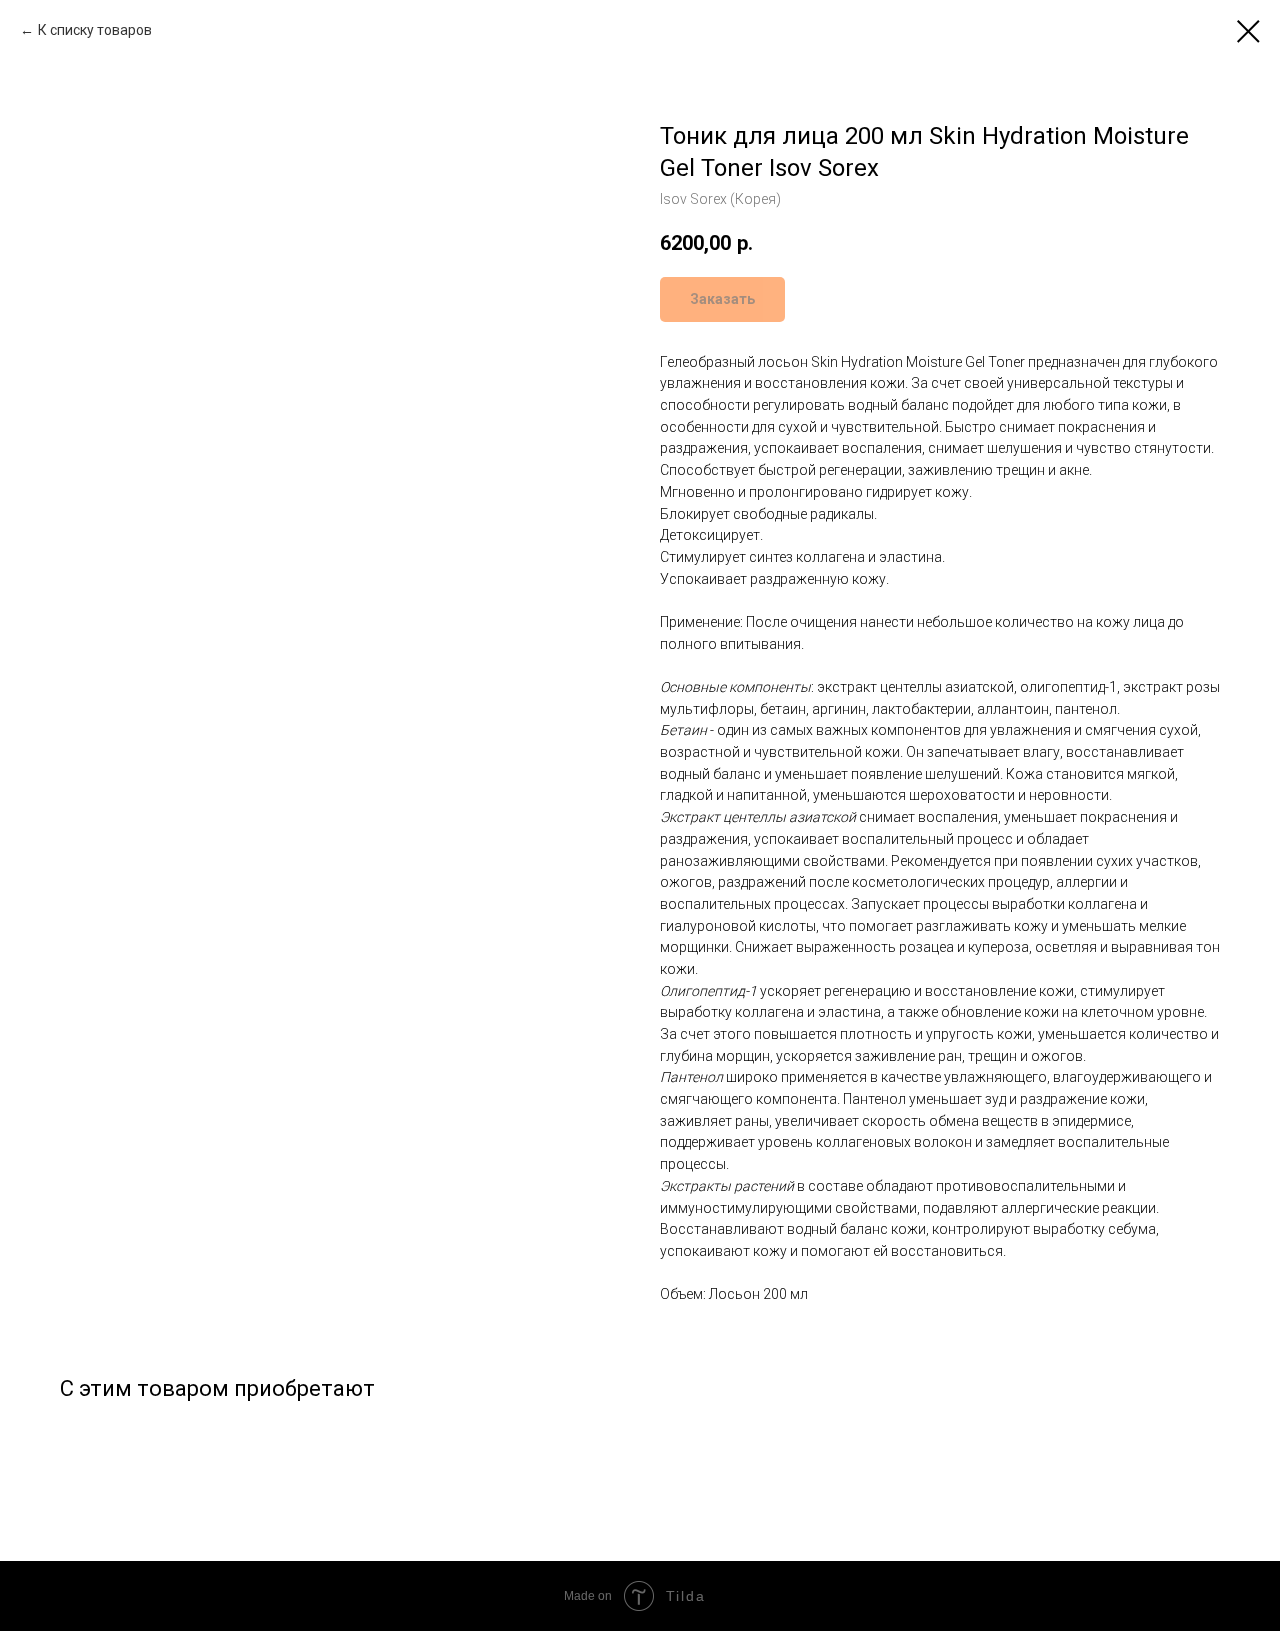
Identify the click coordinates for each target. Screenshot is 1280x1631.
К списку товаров (95, 30)
